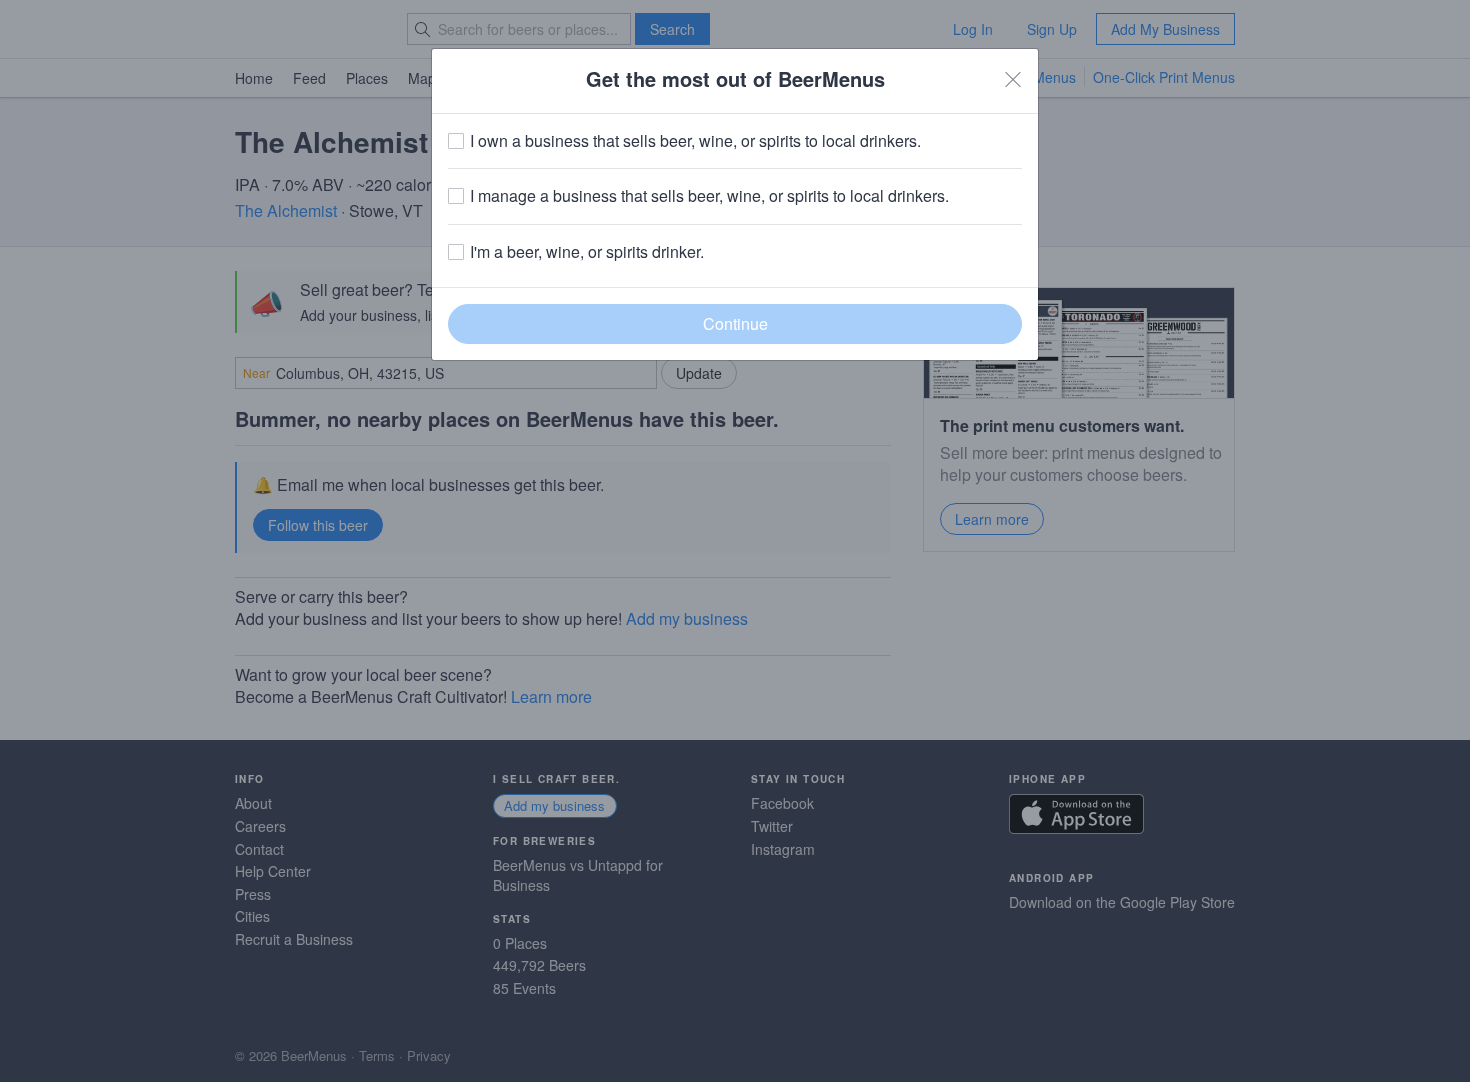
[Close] (1013, 79)
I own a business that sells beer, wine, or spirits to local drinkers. (695, 141)
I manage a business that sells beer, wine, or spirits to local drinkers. (709, 196)
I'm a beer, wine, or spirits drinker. (587, 252)
